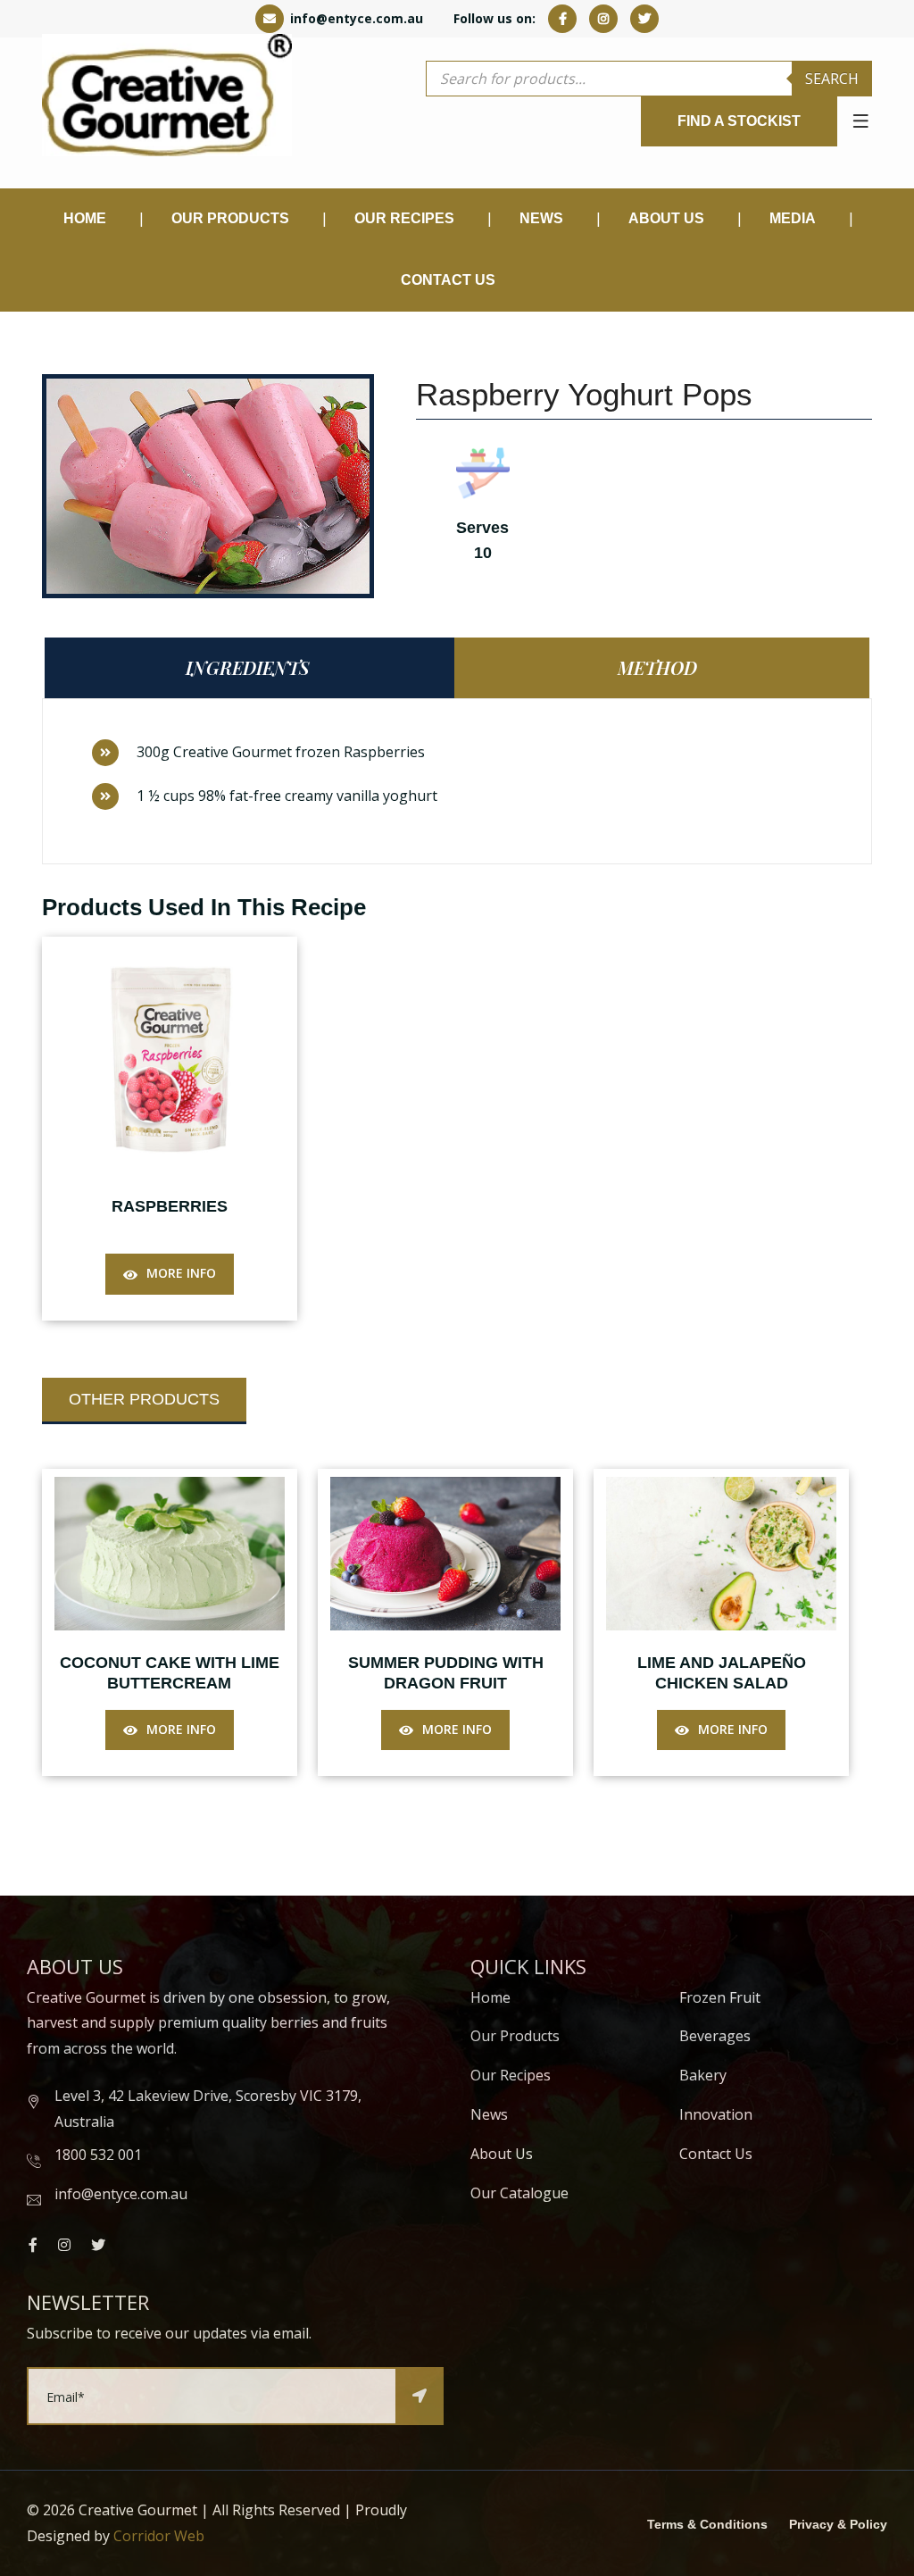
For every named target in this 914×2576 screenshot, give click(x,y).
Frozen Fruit (720, 1997)
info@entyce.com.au (355, 18)
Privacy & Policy (838, 2524)
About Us (666, 218)
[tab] (252, 668)
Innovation (716, 2114)
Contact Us (448, 280)
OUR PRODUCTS (230, 218)
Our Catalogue (519, 2193)
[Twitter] (644, 18)
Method (657, 667)
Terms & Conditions (707, 2524)
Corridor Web (159, 2536)
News (489, 2114)
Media (793, 218)
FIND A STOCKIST (739, 121)
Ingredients (248, 667)
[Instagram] (603, 18)
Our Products (515, 2036)
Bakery (703, 2075)
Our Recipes (404, 218)
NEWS (541, 218)
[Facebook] (562, 18)
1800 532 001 (98, 2155)
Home (85, 218)
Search (832, 79)
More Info (181, 1273)
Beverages (715, 2036)
